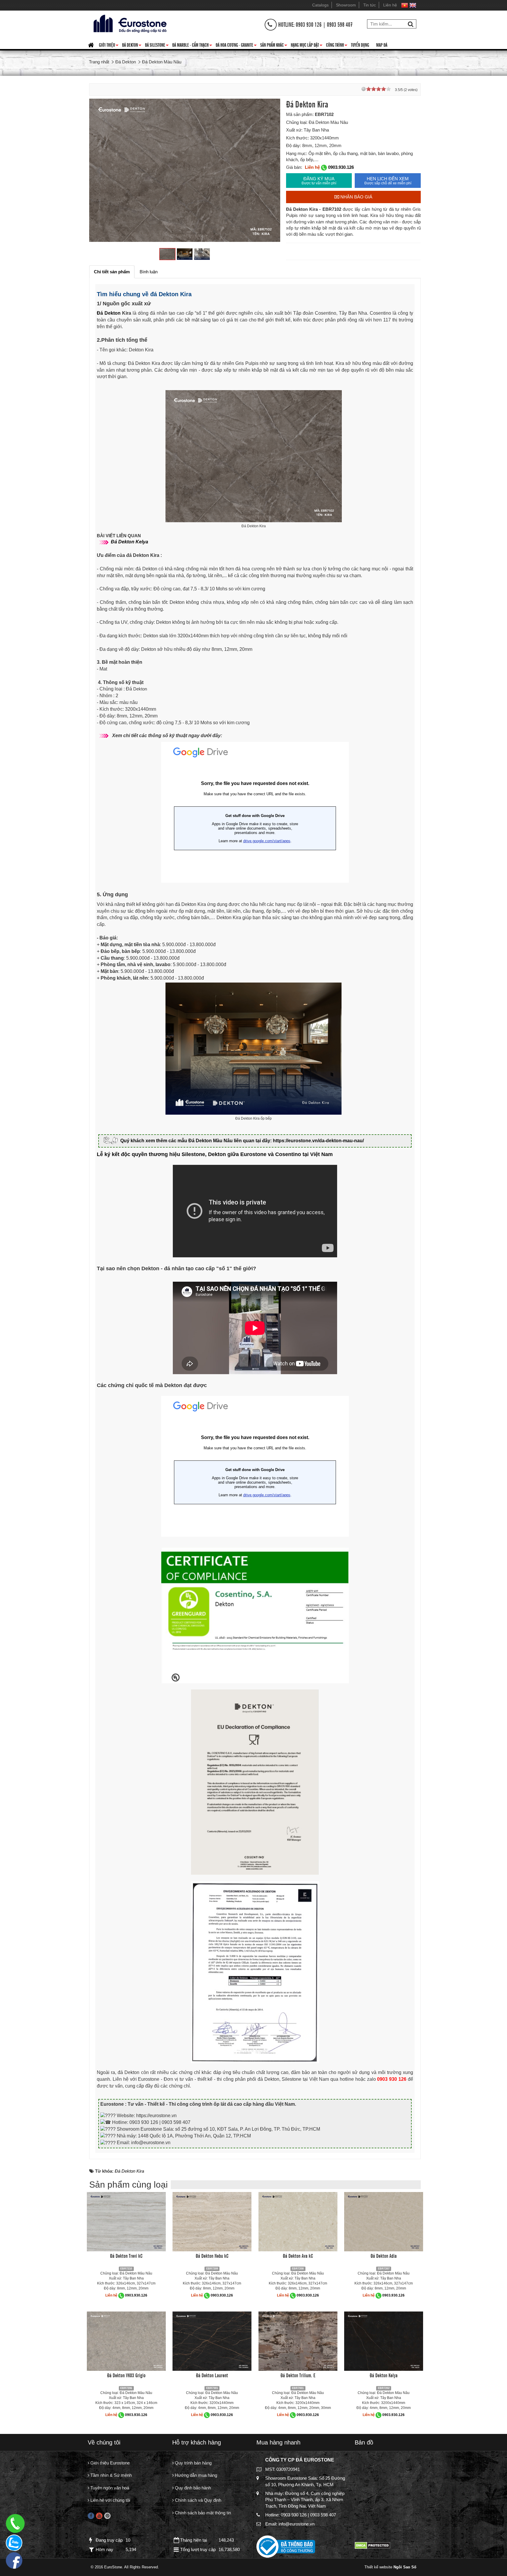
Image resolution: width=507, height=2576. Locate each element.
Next (270, 171)
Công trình (337, 46)
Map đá (382, 45)
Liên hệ (390, 5)
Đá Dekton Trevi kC (126, 2255)
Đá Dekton (132, 46)
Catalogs (320, 5)
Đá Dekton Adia (384, 2255)
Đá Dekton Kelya (384, 2375)
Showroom (346, 5)
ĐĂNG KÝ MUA (319, 181)
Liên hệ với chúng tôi (110, 2500)
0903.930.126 (341, 167)
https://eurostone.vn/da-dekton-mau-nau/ (318, 1141)
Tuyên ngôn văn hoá (109, 2488)
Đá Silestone (157, 46)
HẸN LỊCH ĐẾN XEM (388, 181)
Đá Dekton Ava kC (298, 2255)
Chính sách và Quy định (197, 2500)
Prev (100, 171)
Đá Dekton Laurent (212, 2375)
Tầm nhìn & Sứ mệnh (110, 2475)
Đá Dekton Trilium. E (298, 2375)
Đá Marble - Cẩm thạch (192, 46)
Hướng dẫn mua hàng (195, 2475)
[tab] (112, 272)
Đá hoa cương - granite (236, 46)
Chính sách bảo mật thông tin (202, 2513)
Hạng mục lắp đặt (307, 46)
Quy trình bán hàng (193, 2463)
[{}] (129, 23)
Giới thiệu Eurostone (109, 2463)
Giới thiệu (109, 46)
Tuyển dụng (360, 45)
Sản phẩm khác (274, 46)
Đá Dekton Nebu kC (212, 2255)
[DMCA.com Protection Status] (372, 2545)
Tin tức (370, 5)
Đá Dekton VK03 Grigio (126, 2375)
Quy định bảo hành (192, 2488)
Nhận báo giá (356, 197)
